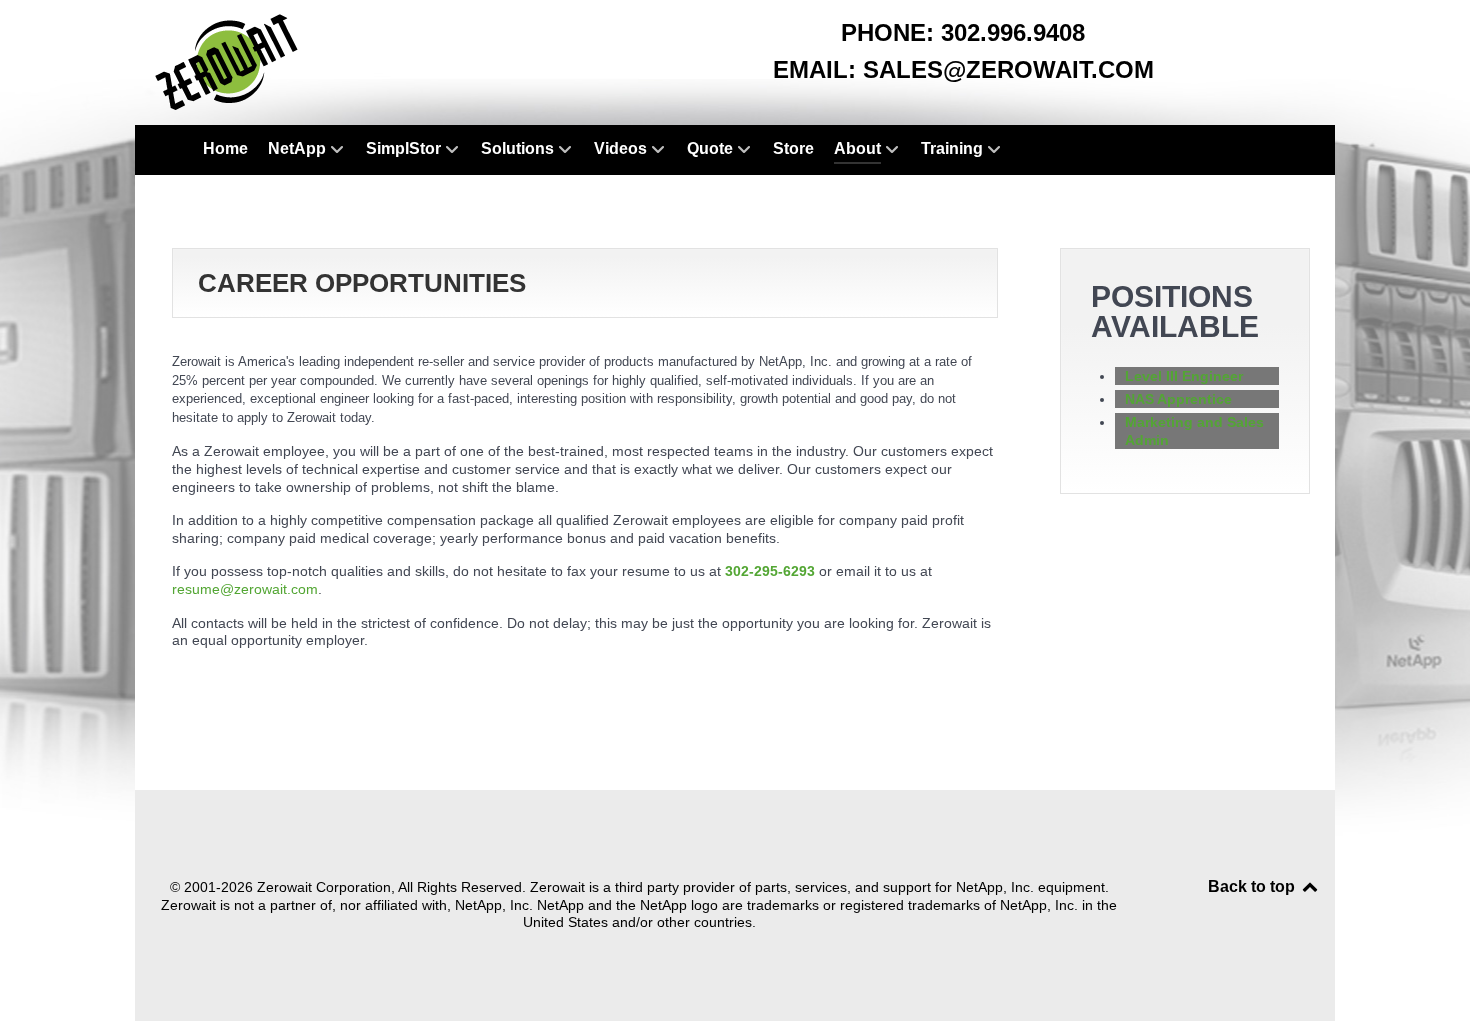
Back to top (1253, 886)
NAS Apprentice (1178, 399)
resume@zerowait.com (245, 589)
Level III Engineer (1184, 376)
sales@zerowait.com (1008, 69)
